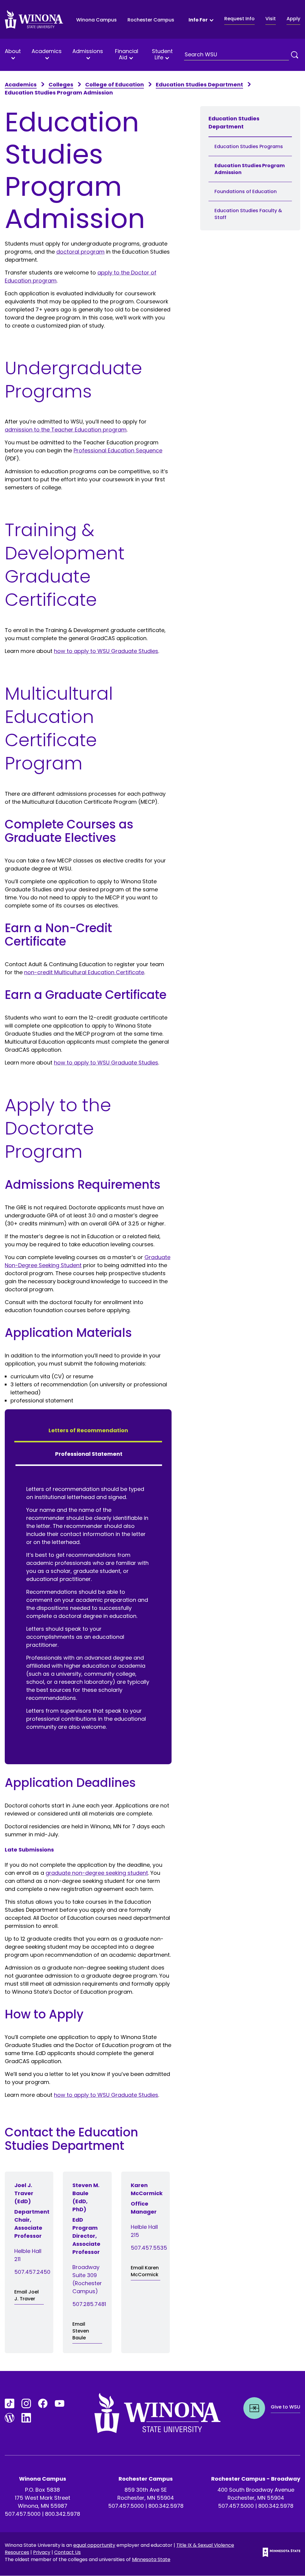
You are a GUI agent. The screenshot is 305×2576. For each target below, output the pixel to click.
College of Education (115, 84)
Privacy (42, 2552)
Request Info (239, 19)
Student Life (162, 54)
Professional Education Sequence (118, 450)
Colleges (61, 84)
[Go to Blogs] (10, 2418)
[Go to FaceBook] (43, 2403)
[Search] (295, 55)
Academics (47, 52)
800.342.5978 (63, 2514)
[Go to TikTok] (10, 2403)
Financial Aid (127, 54)
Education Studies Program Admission (250, 169)
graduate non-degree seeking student (97, 1873)
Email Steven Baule (81, 2331)
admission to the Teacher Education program (66, 430)
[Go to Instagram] (26, 2403)
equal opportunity (94, 2545)
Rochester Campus (151, 20)
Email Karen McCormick (145, 2271)
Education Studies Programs (249, 146)
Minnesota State (151, 2559)
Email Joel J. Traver (27, 2295)
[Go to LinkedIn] (26, 2418)
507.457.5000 (23, 2514)
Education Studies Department (199, 84)
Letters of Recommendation (88, 1430)
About (13, 52)
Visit (271, 19)
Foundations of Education (246, 191)
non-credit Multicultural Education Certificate (84, 972)
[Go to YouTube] (60, 2403)
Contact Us (67, 2552)
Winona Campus (97, 20)
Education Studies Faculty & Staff (248, 214)
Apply (293, 19)
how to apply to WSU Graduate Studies (106, 651)
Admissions (88, 52)
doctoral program (80, 252)
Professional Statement (89, 1454)
